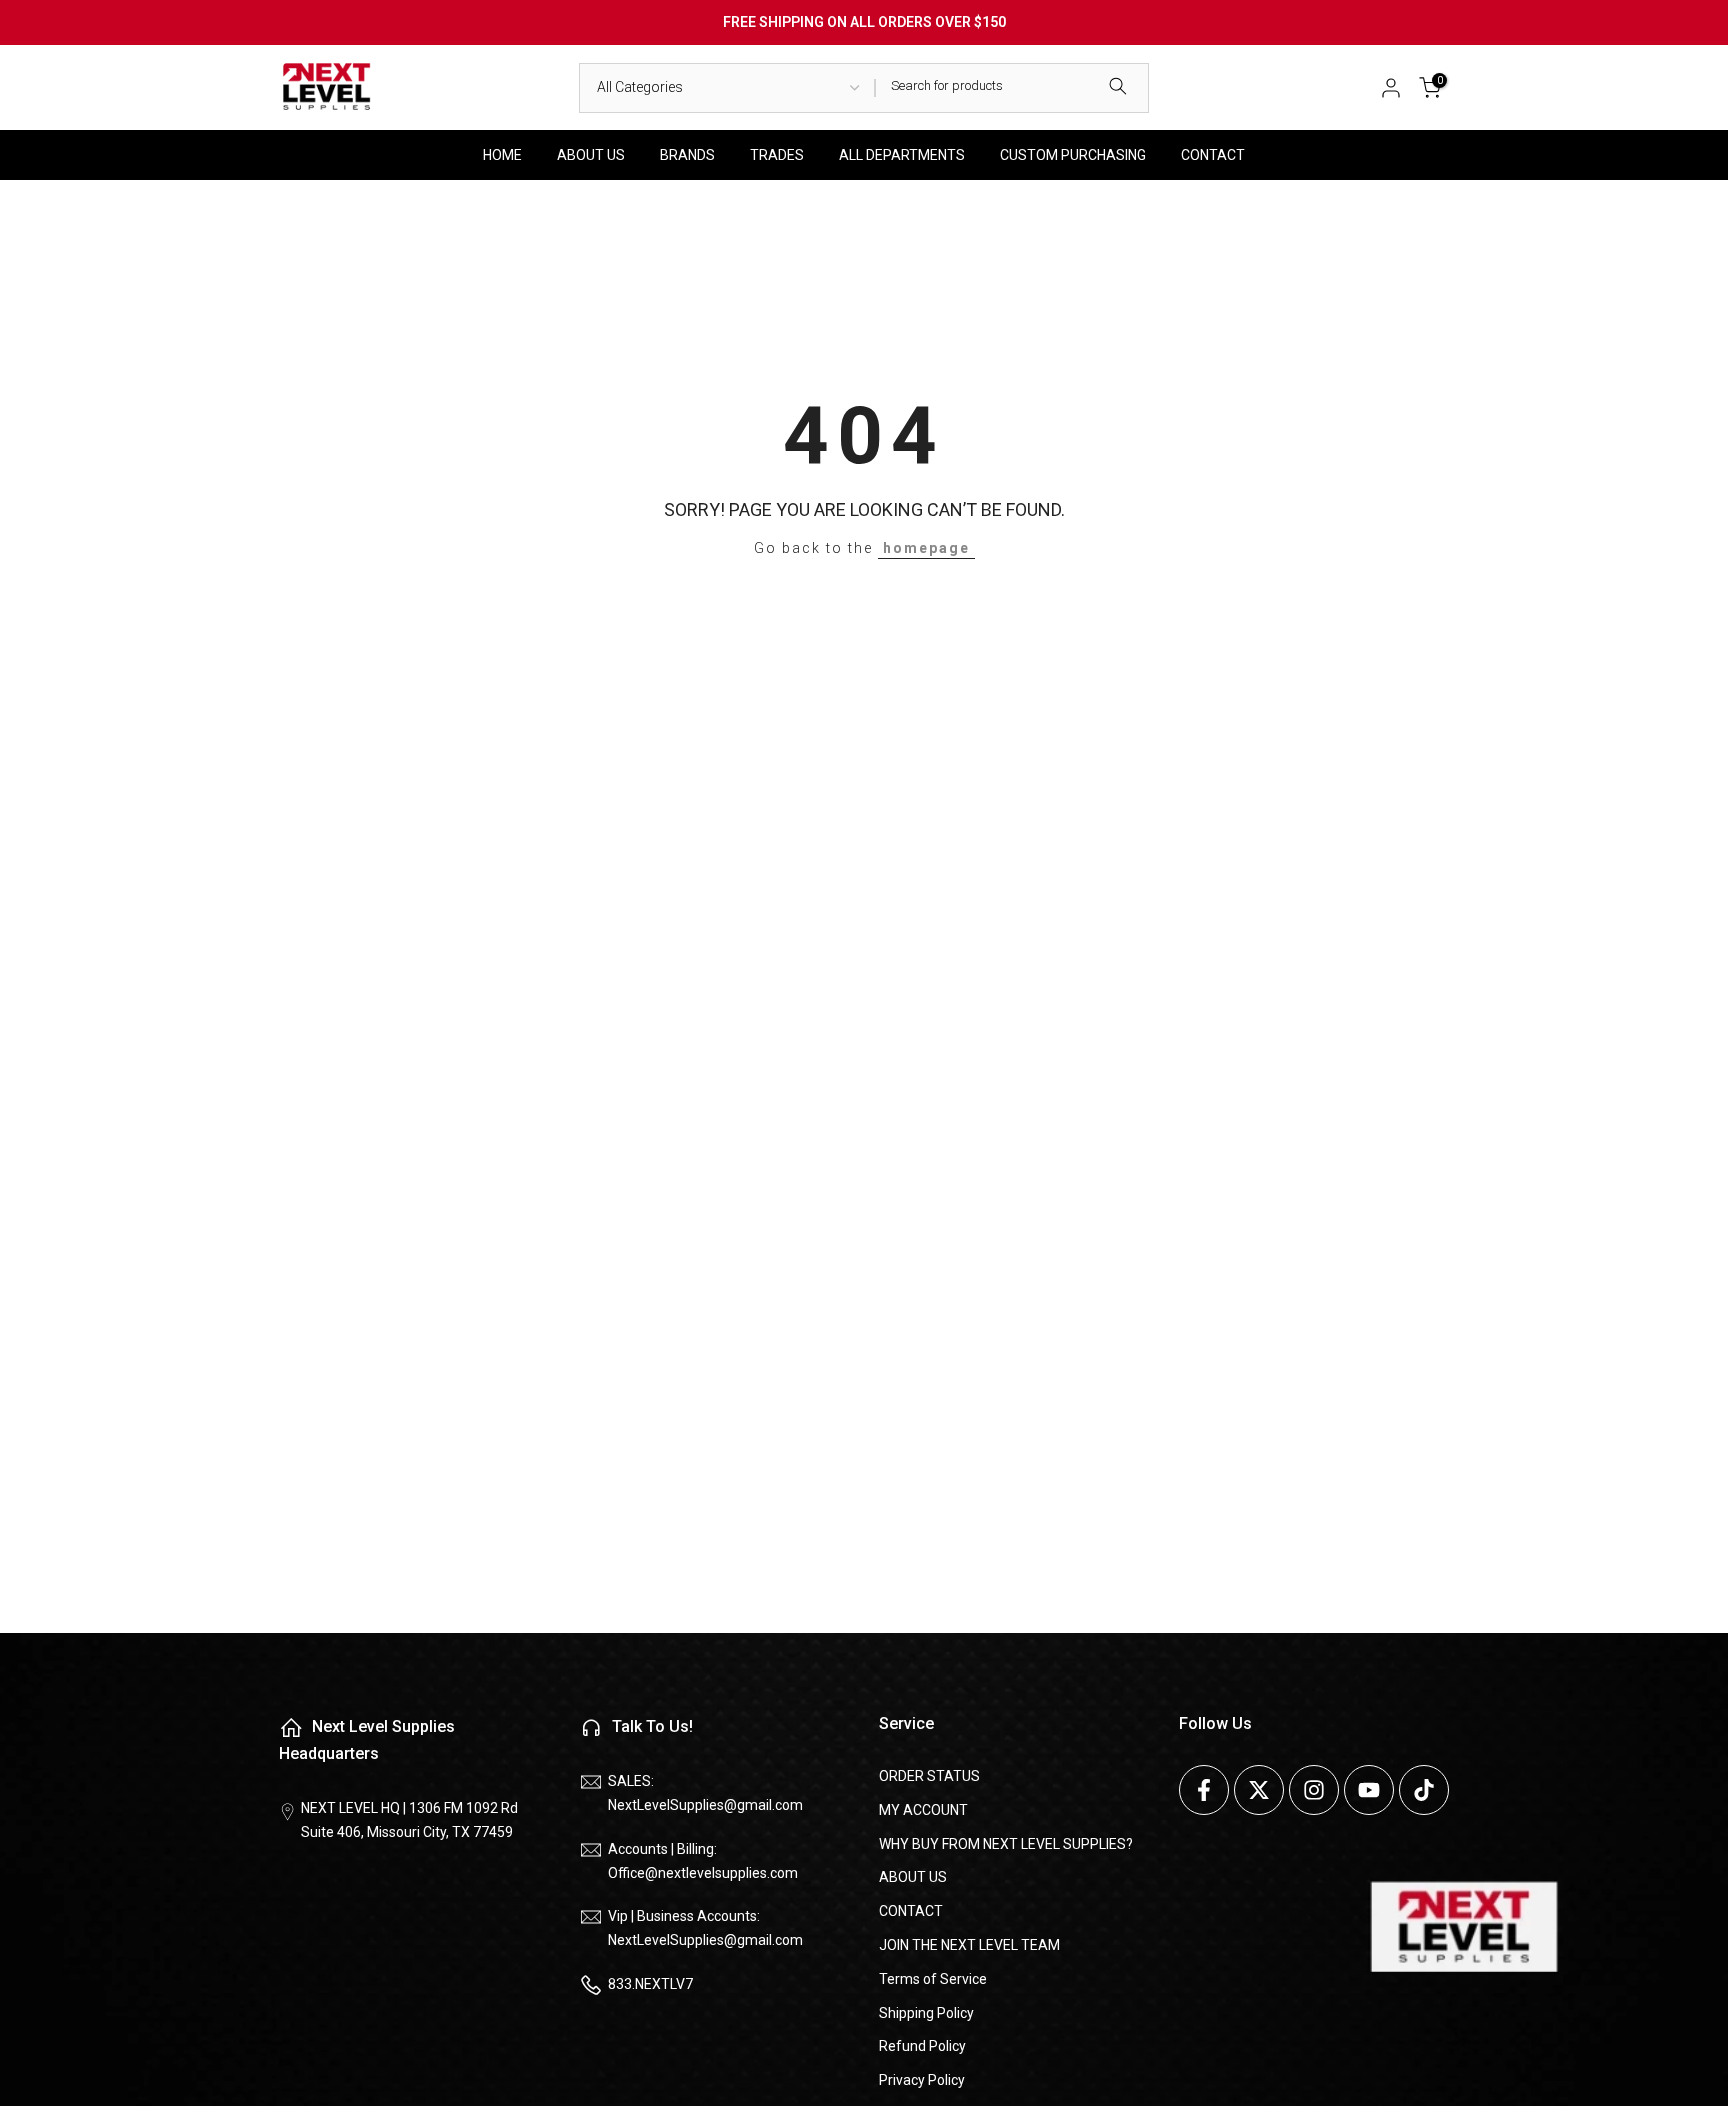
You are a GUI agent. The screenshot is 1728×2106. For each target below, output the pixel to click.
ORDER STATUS (929, 1776)
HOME (502, 155)
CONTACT (1213, 155)
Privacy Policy (922, 2080)
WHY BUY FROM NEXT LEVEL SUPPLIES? (1006, 1844)
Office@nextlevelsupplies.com (703, 1873)
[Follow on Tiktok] (1424, 1790)
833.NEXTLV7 (650, 1984)
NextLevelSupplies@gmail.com (705, 1805)
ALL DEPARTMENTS (902, 155)
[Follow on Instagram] (1314, 1790)
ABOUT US (591, 155)
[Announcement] (864, 23)
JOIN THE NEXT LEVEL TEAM (969, 1945)
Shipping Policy (926, 2013)
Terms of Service (933, 1979)
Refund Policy (922, 2046)
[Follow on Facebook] (1204, 1790)
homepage (926, 548)
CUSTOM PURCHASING (1073, 155)
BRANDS (687, 155)
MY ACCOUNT (923, 1810)
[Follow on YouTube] (1369, 1790)
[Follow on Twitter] (1259, 1790)
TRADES (777, 155)
